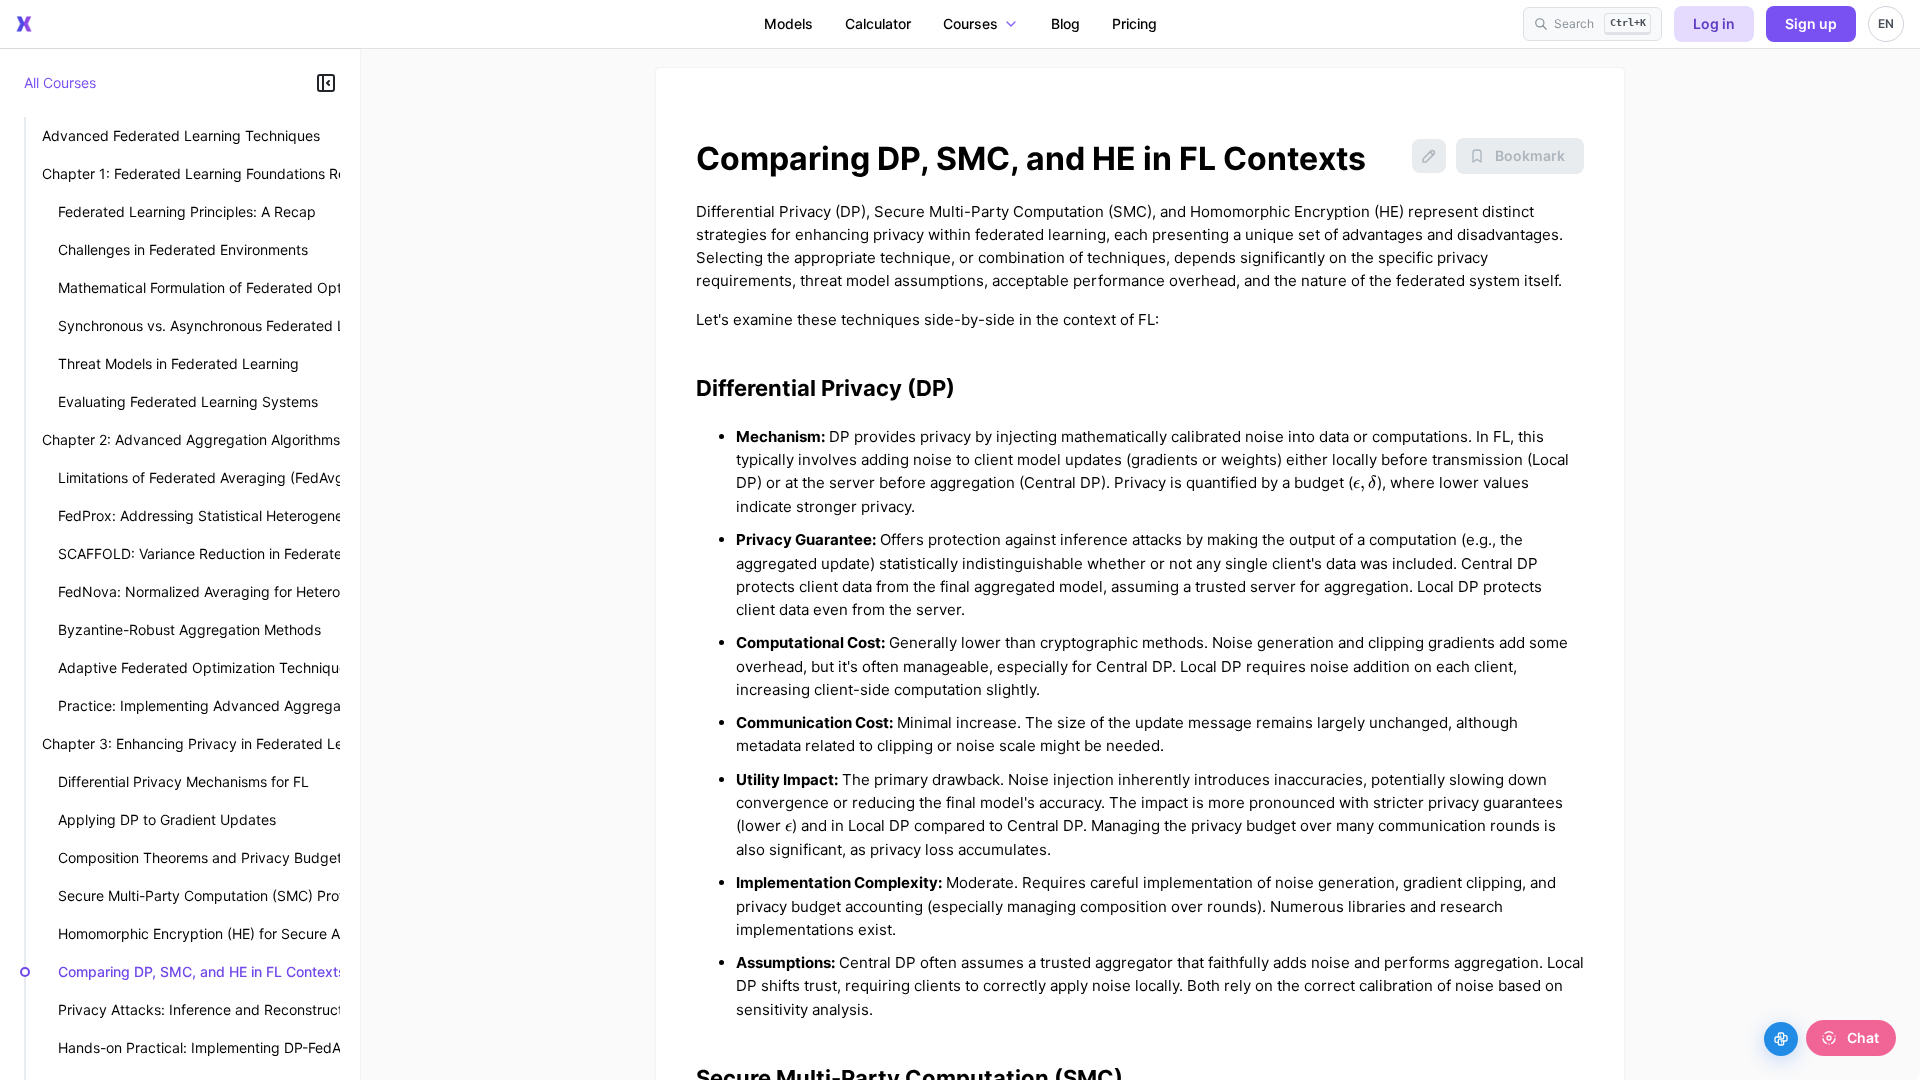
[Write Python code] (1781, 1039)
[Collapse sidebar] (326, 83)
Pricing (1134, 23)
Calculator (878, 23)
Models (788, 23)
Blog (1065, 23)
